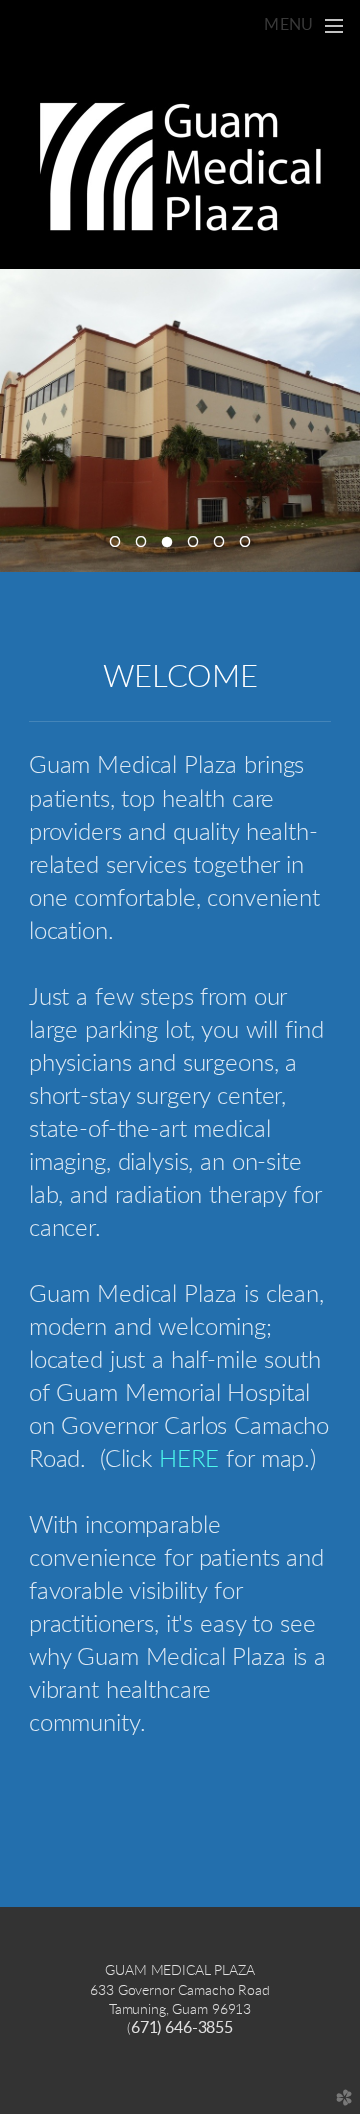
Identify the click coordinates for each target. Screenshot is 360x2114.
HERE (189, 1460)
